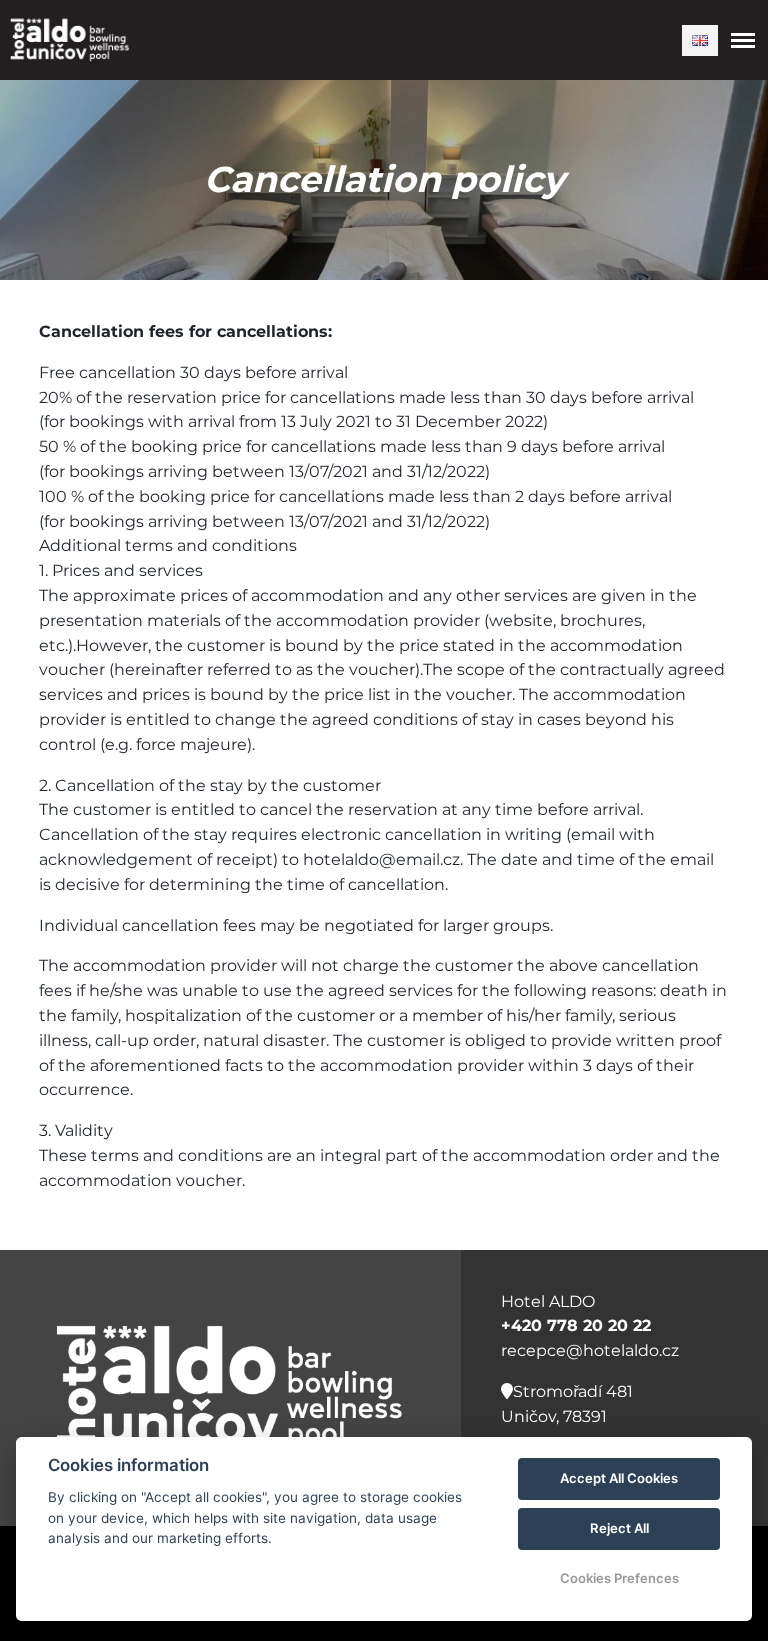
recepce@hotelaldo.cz (590, 1350)
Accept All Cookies (619, 1478)
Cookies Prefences (619, 1578)
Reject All (619, 1528)
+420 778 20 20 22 (576, 1325)
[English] (700, 40)
